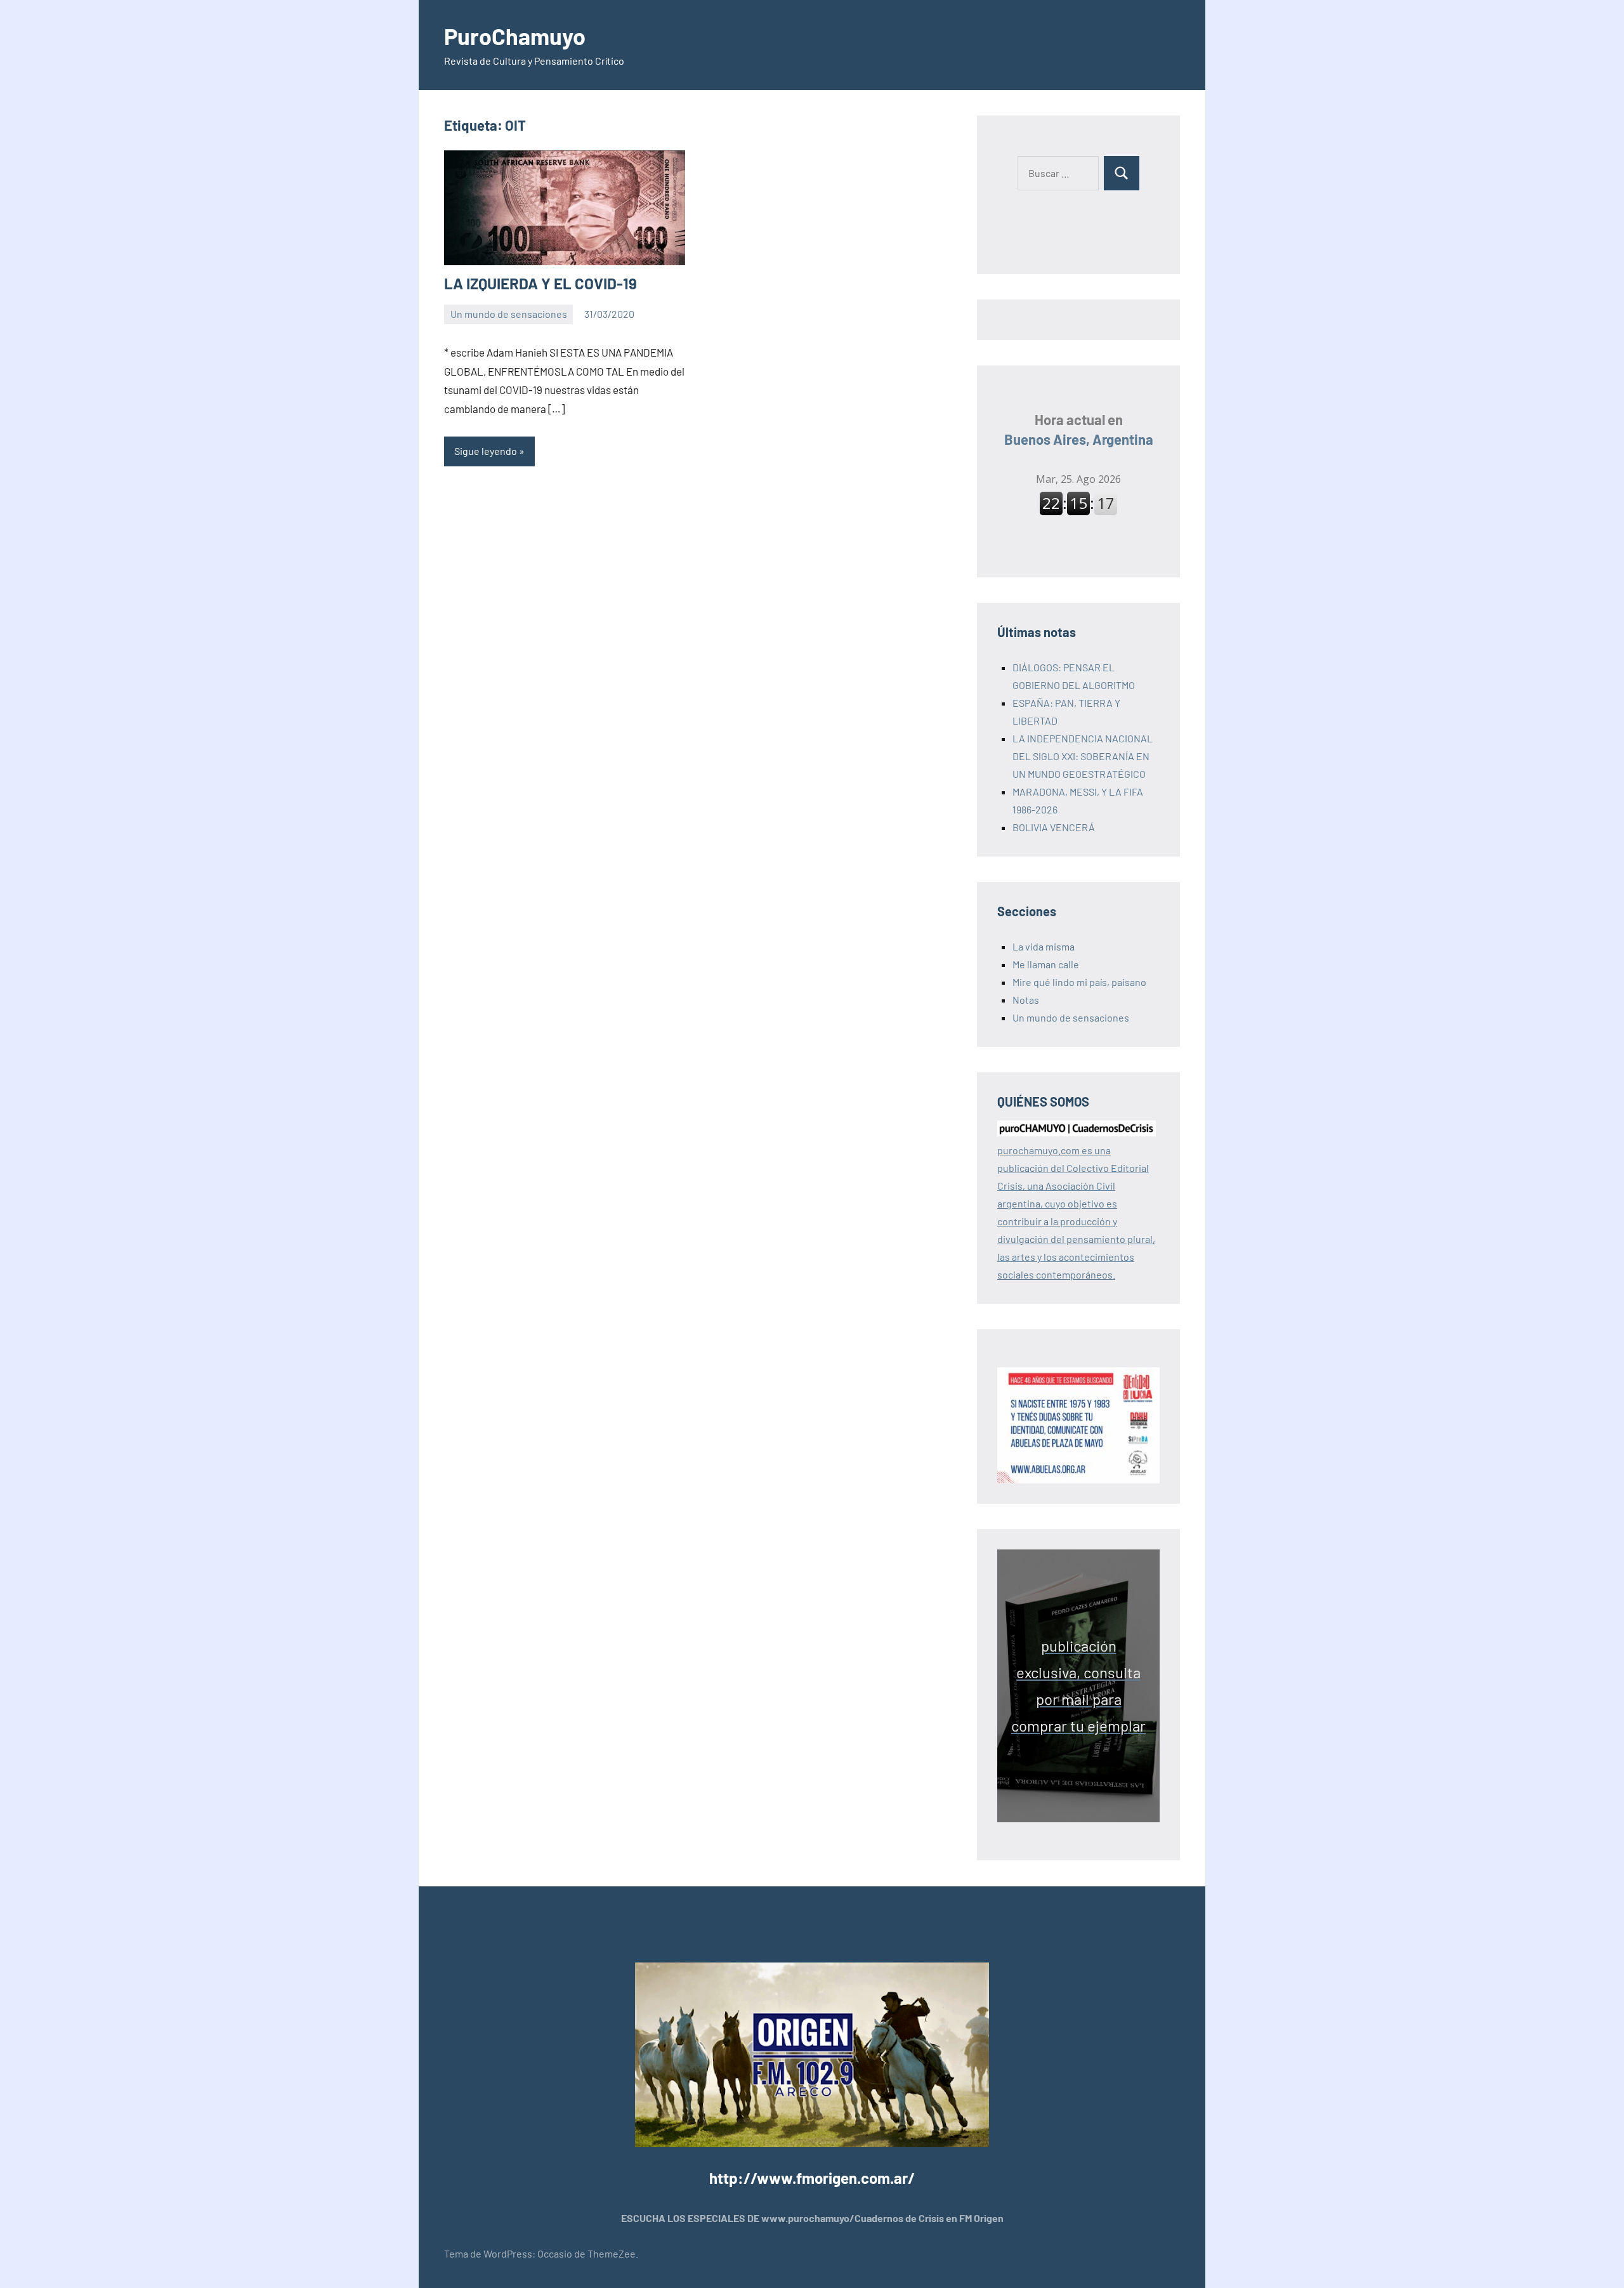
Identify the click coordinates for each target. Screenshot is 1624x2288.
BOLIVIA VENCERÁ (1054, 827)
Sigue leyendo (486, 451)
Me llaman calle (1046, 964)
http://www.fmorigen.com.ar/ (812, 2178)
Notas (1026, 1000)
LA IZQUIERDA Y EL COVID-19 (540, 283)
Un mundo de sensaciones (509, 314)
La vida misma (1044, 946)
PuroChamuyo (515, 36)
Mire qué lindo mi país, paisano (1079, 982)
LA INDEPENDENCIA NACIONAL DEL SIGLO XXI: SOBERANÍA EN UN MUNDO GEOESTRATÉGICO (1083, 756)
